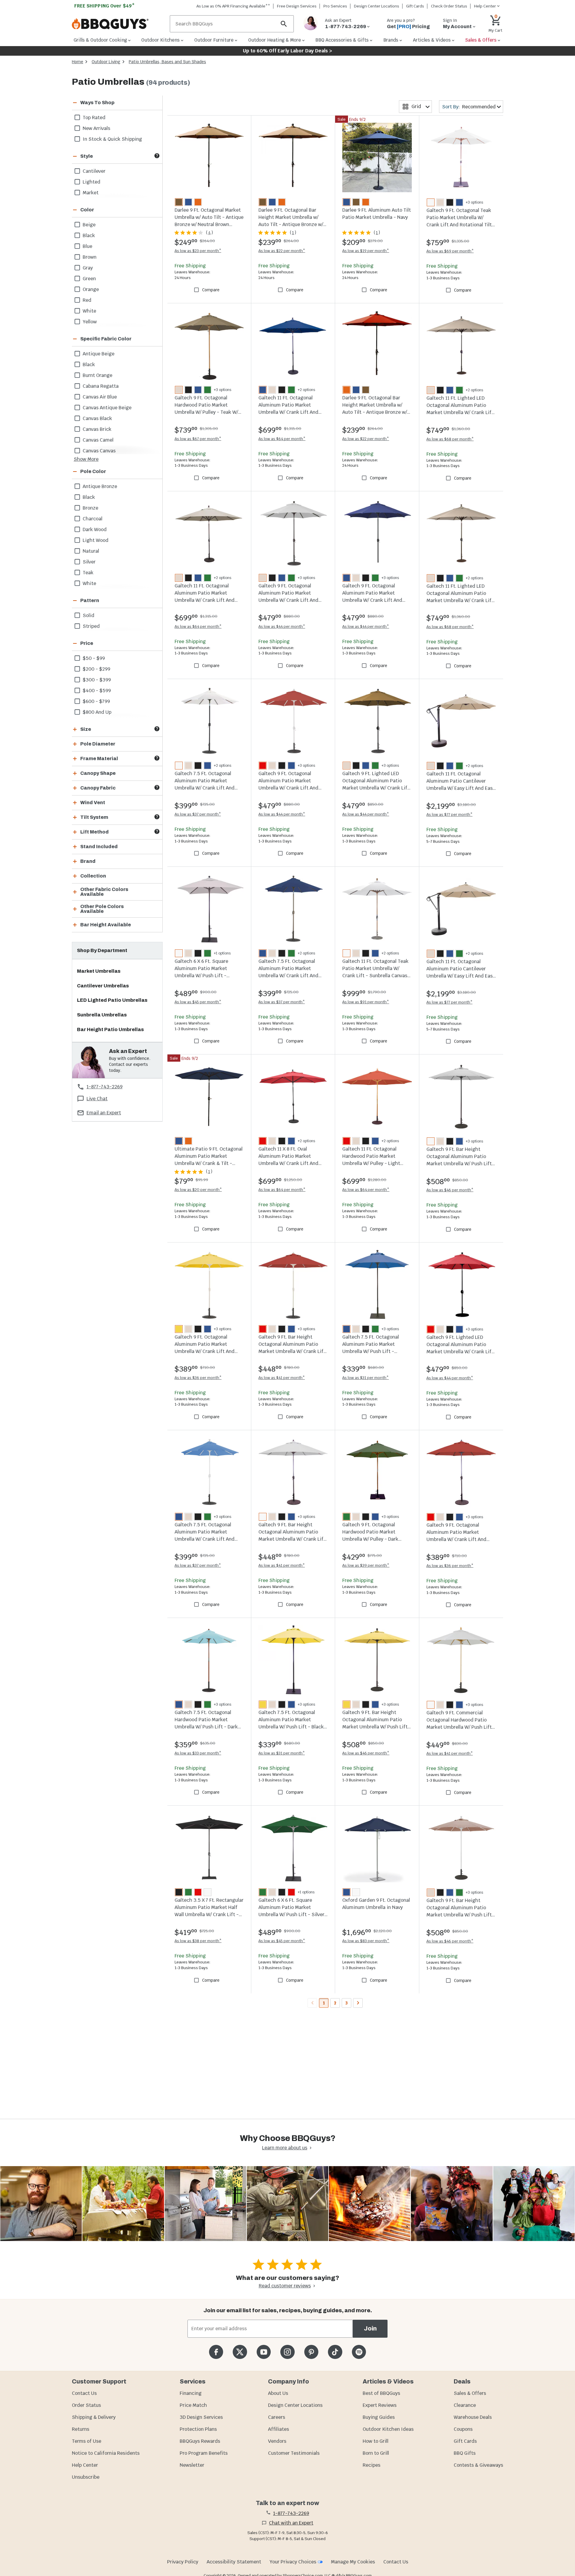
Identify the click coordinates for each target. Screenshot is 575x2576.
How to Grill (376, 2441)
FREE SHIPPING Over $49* (105, 6)
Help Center (85, 2465)
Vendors (277, 2441)
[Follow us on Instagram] (287, 2352)
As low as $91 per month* (366, 1002)
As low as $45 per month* (198, 1002)
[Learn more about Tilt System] (157, 817)
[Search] (284, 24)
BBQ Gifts (465, 2453)
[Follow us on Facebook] (216, 2352)
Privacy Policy (183, 2562)
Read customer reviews (285, 2286)
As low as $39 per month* (366, 1565)
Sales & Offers (470, 2393)
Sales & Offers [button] (481, 40)
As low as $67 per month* (198, 439)
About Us (278, 2393)
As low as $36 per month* (198, 1378)
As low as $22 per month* (282, 251)
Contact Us (84, 2393)
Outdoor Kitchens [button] (161, 40)
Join (370, 2329)
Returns (81, 2429)
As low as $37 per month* (198, 814)
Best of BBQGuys (381, 2393)
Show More (86, 459)
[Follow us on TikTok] (335, 2352)
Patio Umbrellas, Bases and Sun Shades (167, 62)
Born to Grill (376, 2453)
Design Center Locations (377, 6)
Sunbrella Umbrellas (102, 1015)
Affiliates (279, 2429)
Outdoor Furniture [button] (214, 40)
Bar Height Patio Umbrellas (110, 1029)
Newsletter (192, 2465)
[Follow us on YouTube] (264, 2352)
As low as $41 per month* (282, 1378)
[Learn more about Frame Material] (157, 758)
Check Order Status (449, 6)
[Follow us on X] (240, 2352)
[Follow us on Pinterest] (311, 2352)
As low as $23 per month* (198, 251)
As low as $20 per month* (198, 1190)
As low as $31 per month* (366, 1378)
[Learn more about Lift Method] (157, 831)
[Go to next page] (358, 2003)
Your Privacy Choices (293, 2562)
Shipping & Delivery (94, 2417)
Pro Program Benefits (204, 2453)
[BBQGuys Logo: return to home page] (118, 24)
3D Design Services (201, 2417)
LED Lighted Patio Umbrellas (112, 1000)
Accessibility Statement (234, 2562)
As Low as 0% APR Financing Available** (233, 6)
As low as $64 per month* (282, 439)
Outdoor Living (106, 62)
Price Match (193, 2405)
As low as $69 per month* (450, 251)
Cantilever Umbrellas (103, 986)
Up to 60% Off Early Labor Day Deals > (287, 51)
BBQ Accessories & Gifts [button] (342, 40)
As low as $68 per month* (450, 439)
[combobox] (415, 107)
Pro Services (335, 6)
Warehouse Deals (473, 2417)
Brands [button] (391, 40)
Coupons (463, 2429)
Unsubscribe (86, 2477)
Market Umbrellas (99, 971)
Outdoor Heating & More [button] (275, 40)
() (209, 233)
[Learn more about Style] (157, 156)
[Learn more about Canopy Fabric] (157, 787)
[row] (117, 117)
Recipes (372, 2465)
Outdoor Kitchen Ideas (388, 2429)
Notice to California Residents (106, 2453)
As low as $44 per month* (282, 626)
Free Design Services (297, 6)
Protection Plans (198, 2429)
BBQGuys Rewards (200, 2441)
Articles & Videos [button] (432, 40)
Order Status (86, 2405)
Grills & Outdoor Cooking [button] (100, 40)
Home (78, 62)
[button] (110, 103)
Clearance (465, 2405)
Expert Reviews (380, 2405)
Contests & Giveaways (478, 2465)
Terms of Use (87, 2441)
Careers (277, 2417)
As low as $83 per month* (366, 1941)
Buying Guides (379, 2417)
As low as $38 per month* (198, 1941)
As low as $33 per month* (198, 1753)
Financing (191, 2393)
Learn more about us (285, 2148)
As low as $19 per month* (366, 251)
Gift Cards (415, 6)
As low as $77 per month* (450, 815)
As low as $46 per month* (450, 1190)
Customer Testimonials (294, 2453)
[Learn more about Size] (157, 729)
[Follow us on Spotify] (359, 2352)
